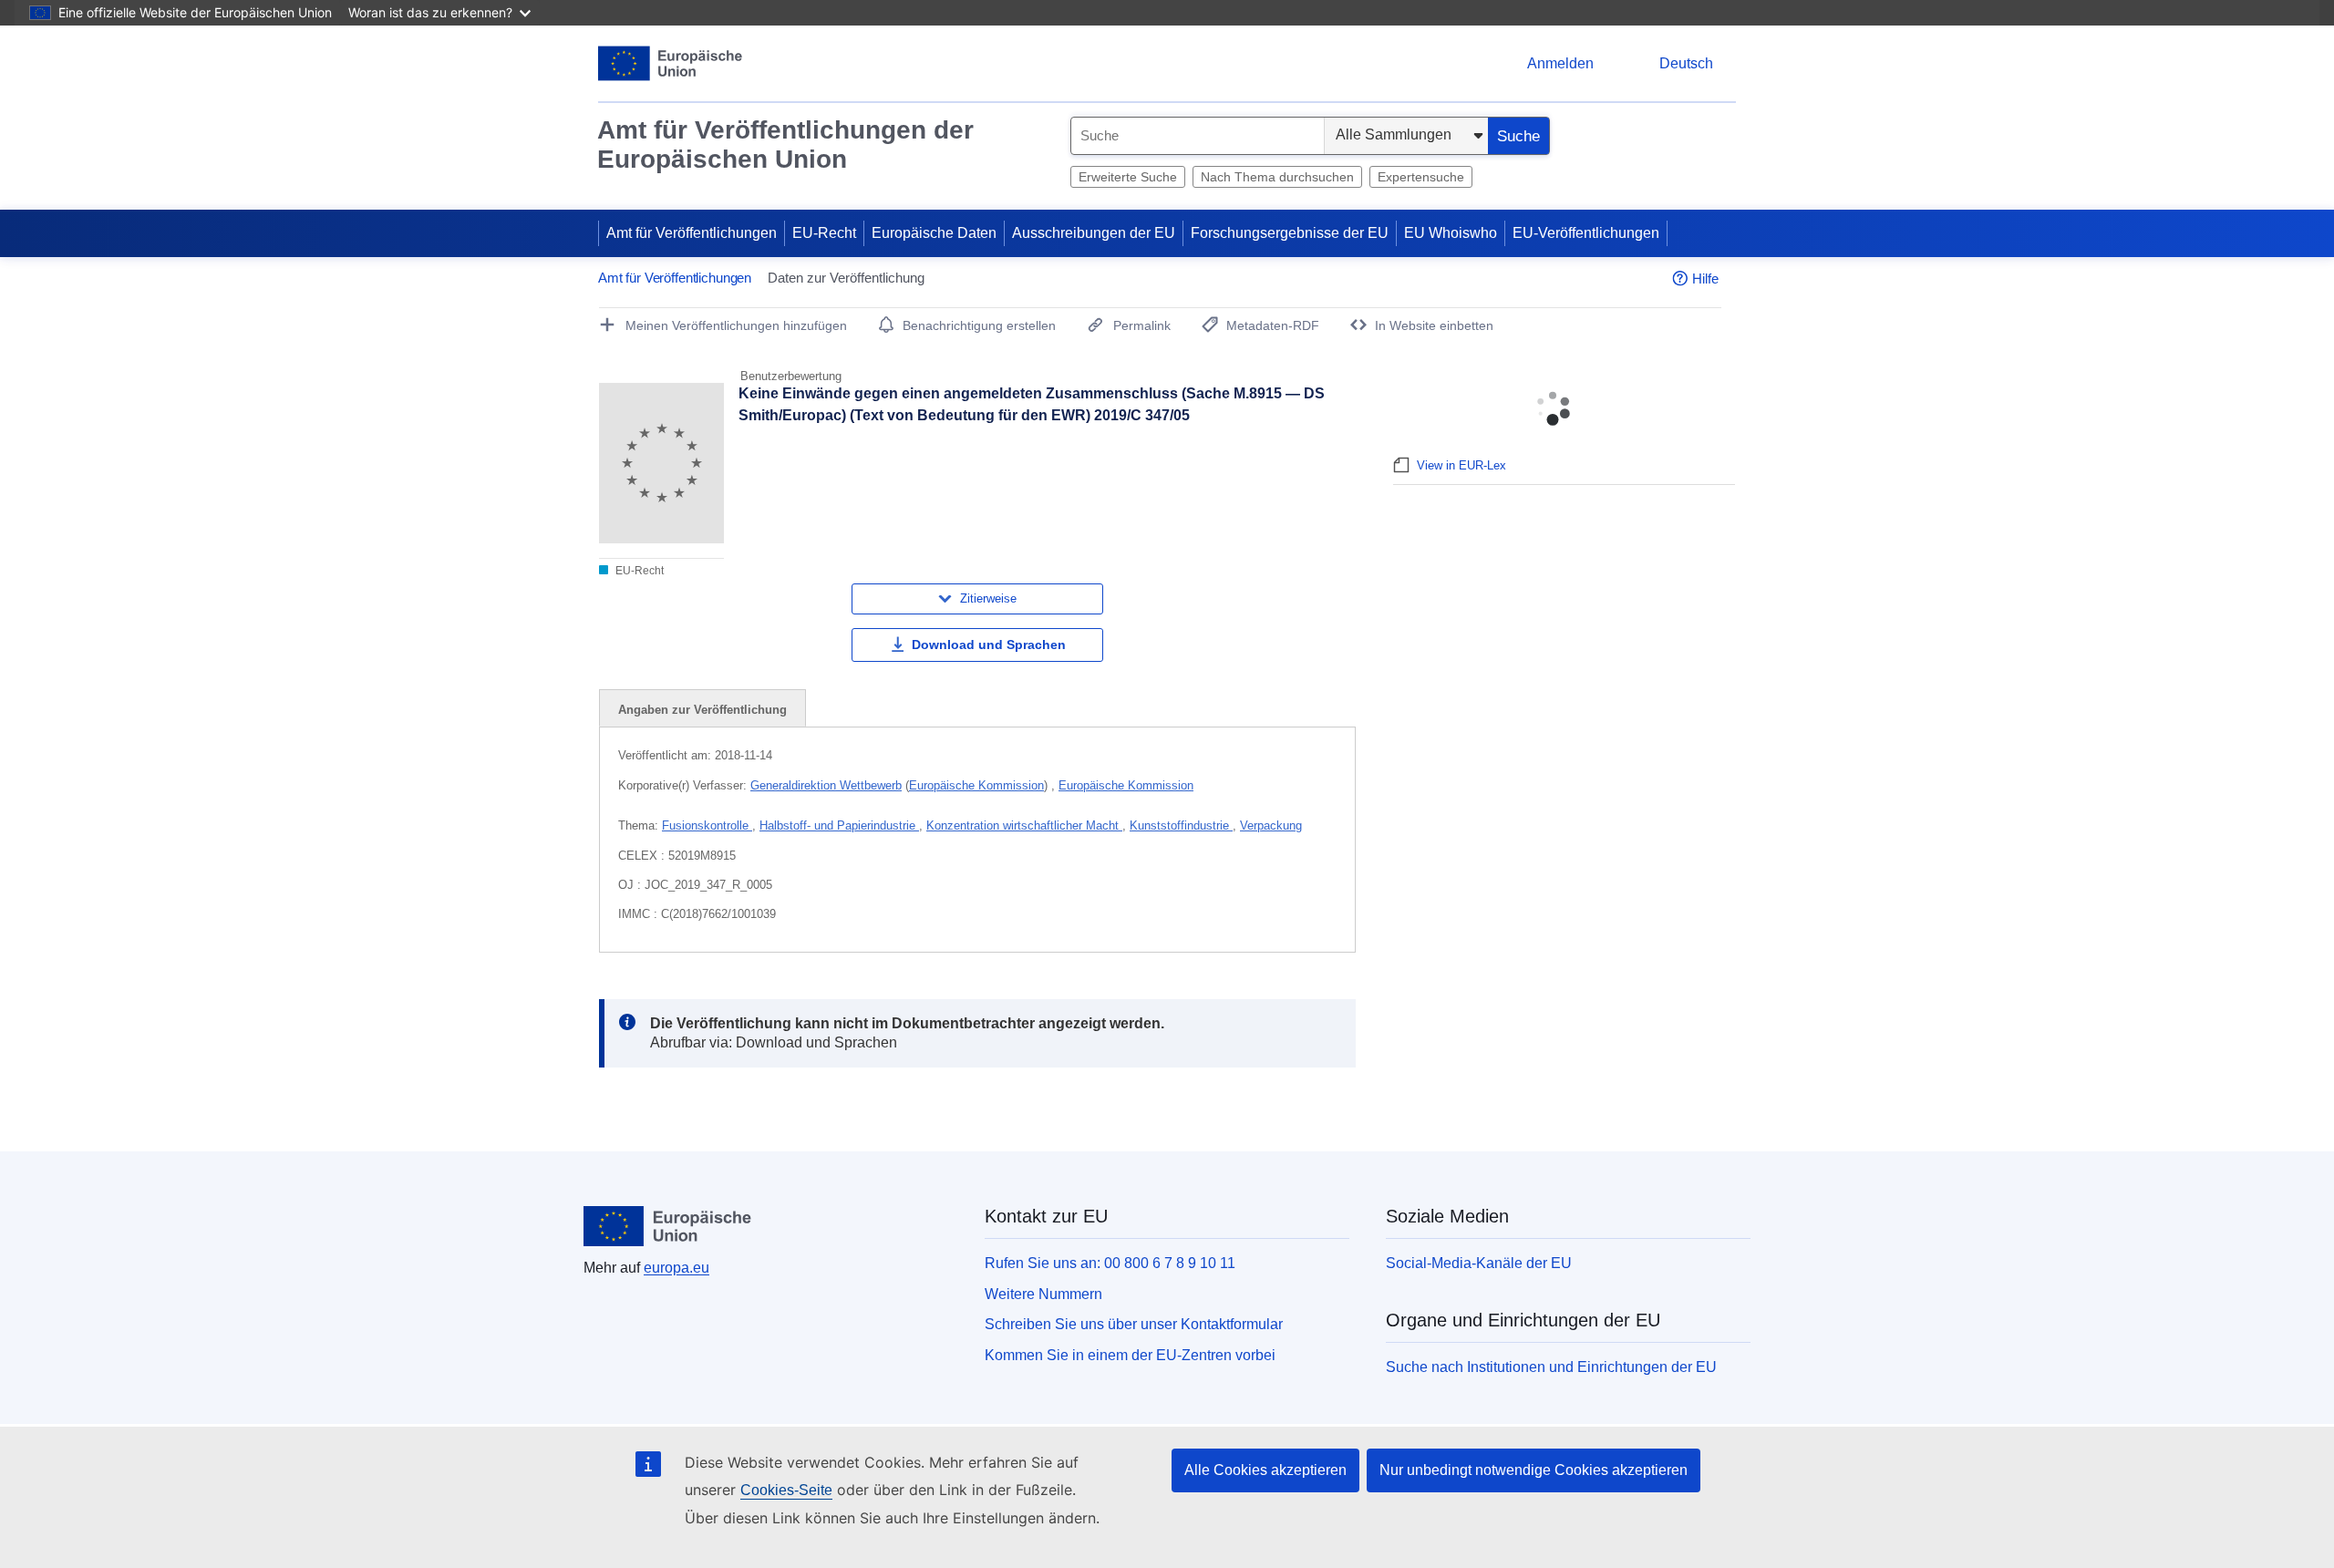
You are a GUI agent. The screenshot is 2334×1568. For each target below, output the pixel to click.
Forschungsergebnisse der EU (1290, 233)
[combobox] (1198, 136)
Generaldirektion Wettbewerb (826, 785)
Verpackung (1271, 825)
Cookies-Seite (786, 1490)
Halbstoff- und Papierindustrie (839, 825)
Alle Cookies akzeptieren (1265, 1470)
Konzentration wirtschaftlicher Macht (1024, 825)
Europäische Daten (934, 233)
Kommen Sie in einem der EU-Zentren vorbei (1130, 1355)
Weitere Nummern (1043, 1294)
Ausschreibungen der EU (1094, 233)
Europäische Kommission (976, 785)
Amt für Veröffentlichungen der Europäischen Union (785, 144)
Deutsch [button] (1686, 63)
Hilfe (1705, 279)
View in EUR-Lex (1461, 465)
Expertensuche (1421, 177)
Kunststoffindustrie (1181, 825)
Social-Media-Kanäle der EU (1479, 1263)
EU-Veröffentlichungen (1586, 233)
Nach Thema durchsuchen (1277, 177)
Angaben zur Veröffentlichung (702, 710)
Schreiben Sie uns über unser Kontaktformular (1134, 1324)
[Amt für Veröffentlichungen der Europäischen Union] (671, 63)
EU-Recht (824, 233)
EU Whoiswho (1451, 233)
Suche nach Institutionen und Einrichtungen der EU (1551, 1367)
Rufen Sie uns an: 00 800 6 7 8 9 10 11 (1110, 1263)
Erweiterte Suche (1128, 177)
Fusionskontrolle (707, 825)
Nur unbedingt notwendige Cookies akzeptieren (1534, 1470)
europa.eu (676, 1268)
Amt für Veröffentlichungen (692, 233)
